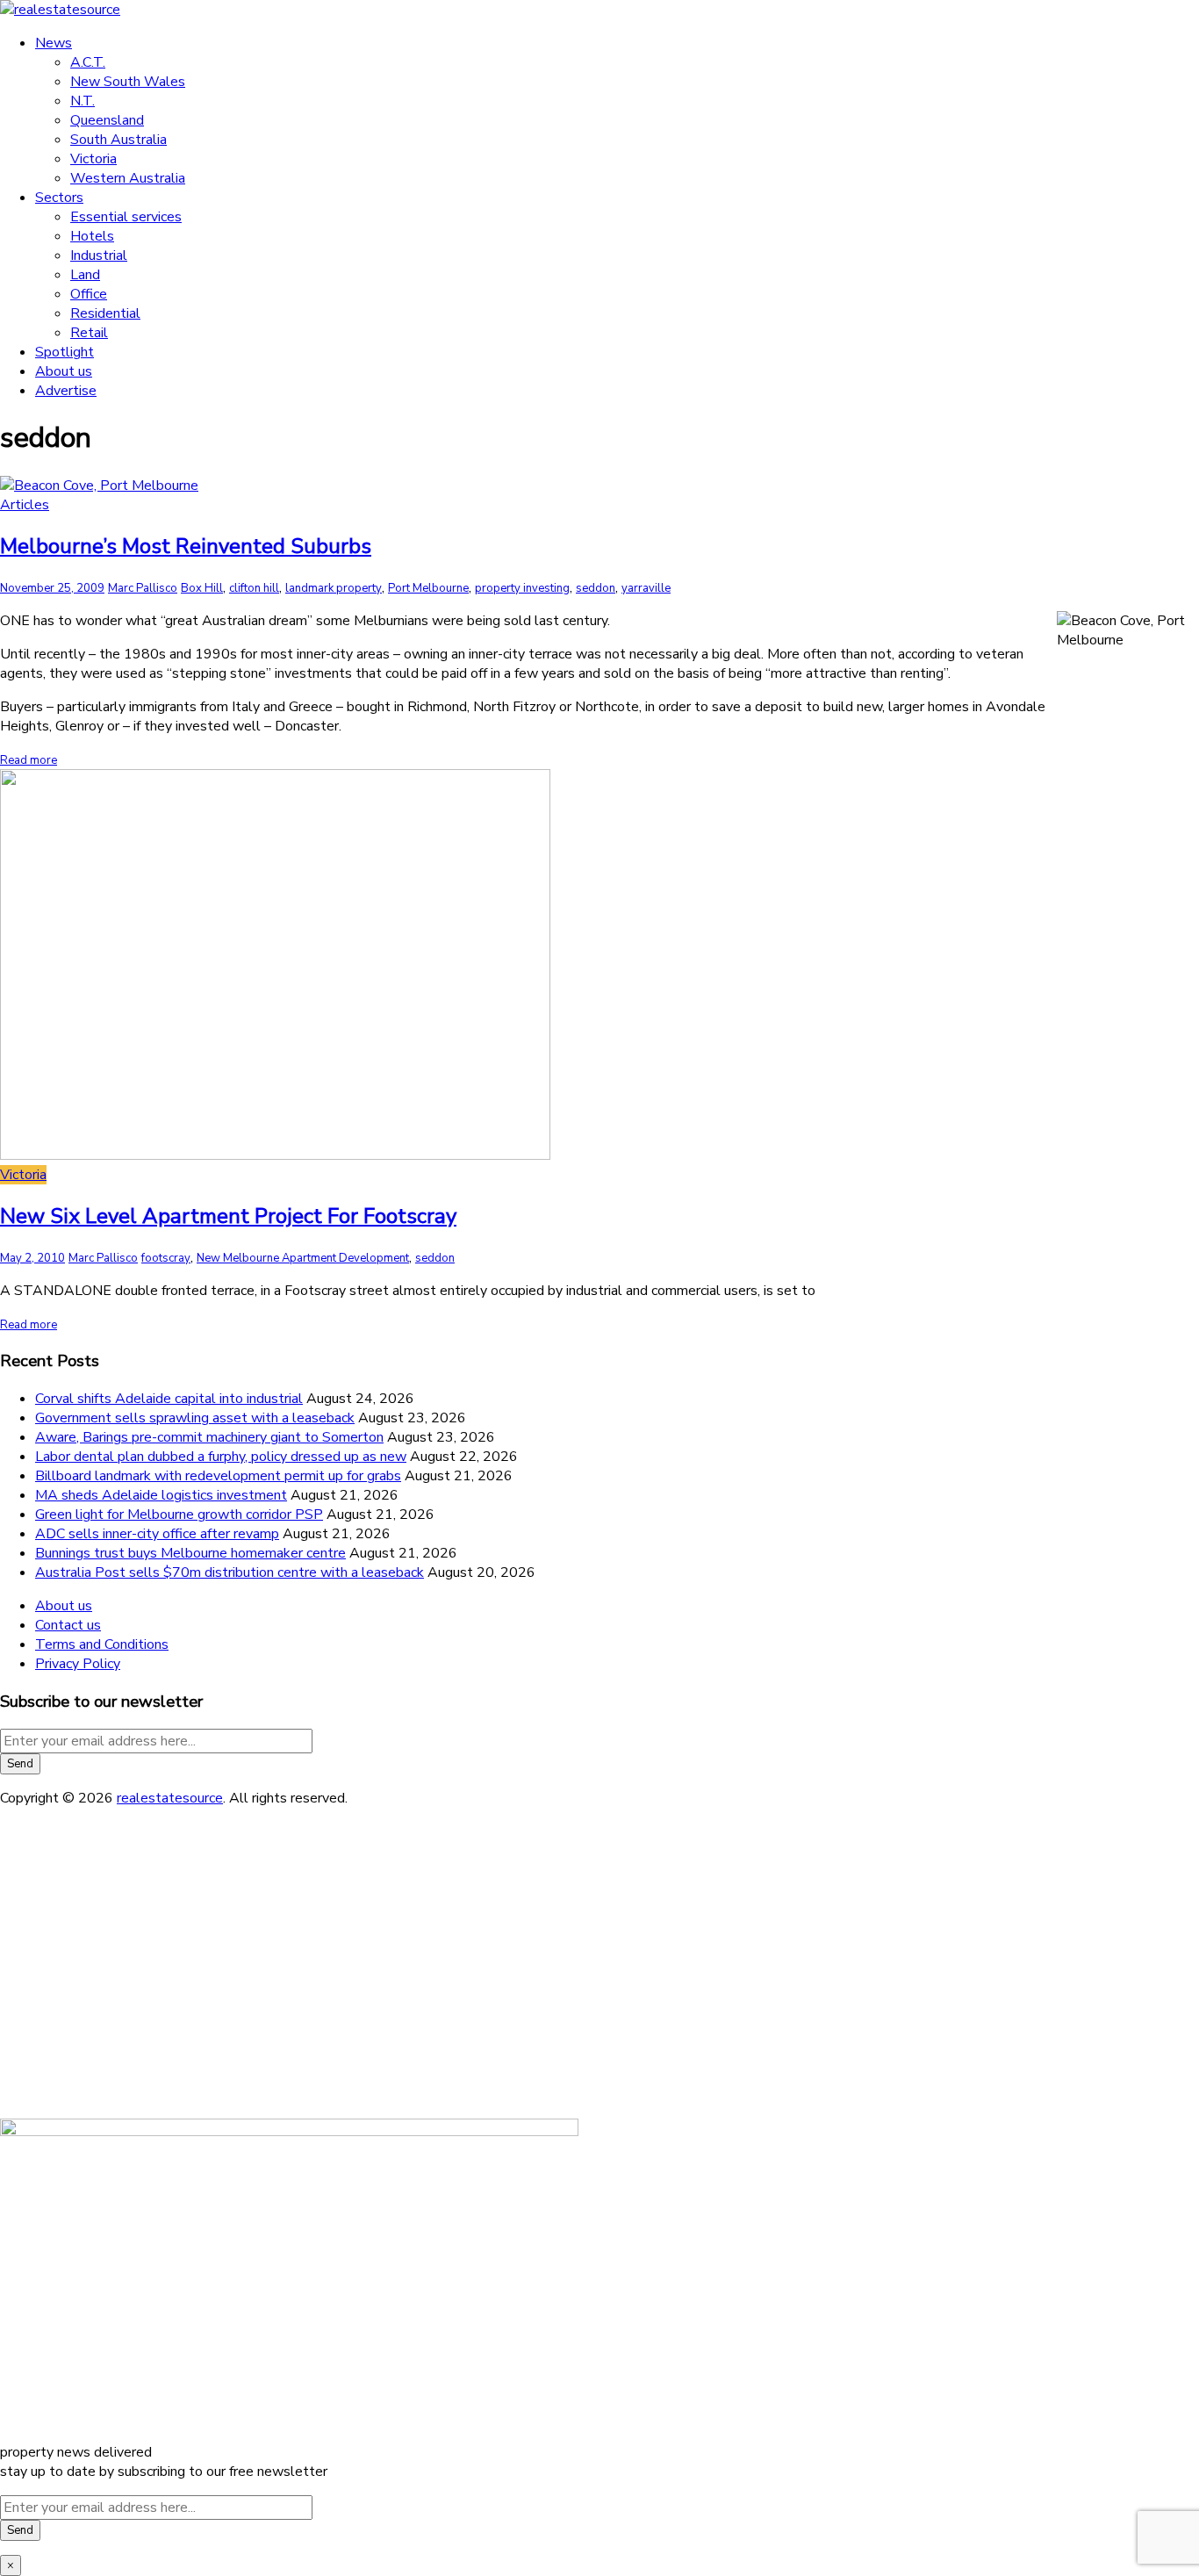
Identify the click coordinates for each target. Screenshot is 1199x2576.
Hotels (92, 236)
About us (64, 371)
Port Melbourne (428, 588)
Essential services (126, 217)
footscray (166, 1258)
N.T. (83, 101)
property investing (522, 588)
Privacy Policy (78, 1664)
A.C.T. (88, 62)
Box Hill (202, 588)
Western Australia (128, 178)
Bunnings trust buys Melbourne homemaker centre (190, 1553)
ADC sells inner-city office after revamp (157, 1534)
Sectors (59, 198)
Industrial (99, 255)
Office (89, 294)
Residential (105, 313)
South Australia (118, 140)
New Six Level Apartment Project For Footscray (228, 1216)
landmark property (334, 588)
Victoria (93, 159)
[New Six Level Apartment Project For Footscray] (275, 1155)
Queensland (107, 120)
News (54, 43)
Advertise (66, 391)
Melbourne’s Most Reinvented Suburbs (186, 546)
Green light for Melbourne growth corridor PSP (179, 1515)
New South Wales (128, 82)
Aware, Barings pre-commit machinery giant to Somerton (209, 1437)
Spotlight (65, 352)
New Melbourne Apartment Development (303, 1258)
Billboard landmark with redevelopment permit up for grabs (218, 1476)
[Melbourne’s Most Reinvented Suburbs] (99, 486)
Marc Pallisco (143, 588)
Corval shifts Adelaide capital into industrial (169, 1399)
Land (85, 275)
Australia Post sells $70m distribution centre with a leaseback (230, 1572)
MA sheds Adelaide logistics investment (161, 1495)
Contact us (68, 1625)
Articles (25, 505)
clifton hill (254, 588)
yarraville (646, 588)
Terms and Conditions (102, 1644)
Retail (89, 333)
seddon (596, 588)
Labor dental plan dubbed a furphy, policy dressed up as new (221, 1457)
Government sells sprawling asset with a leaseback (195, 1418)
